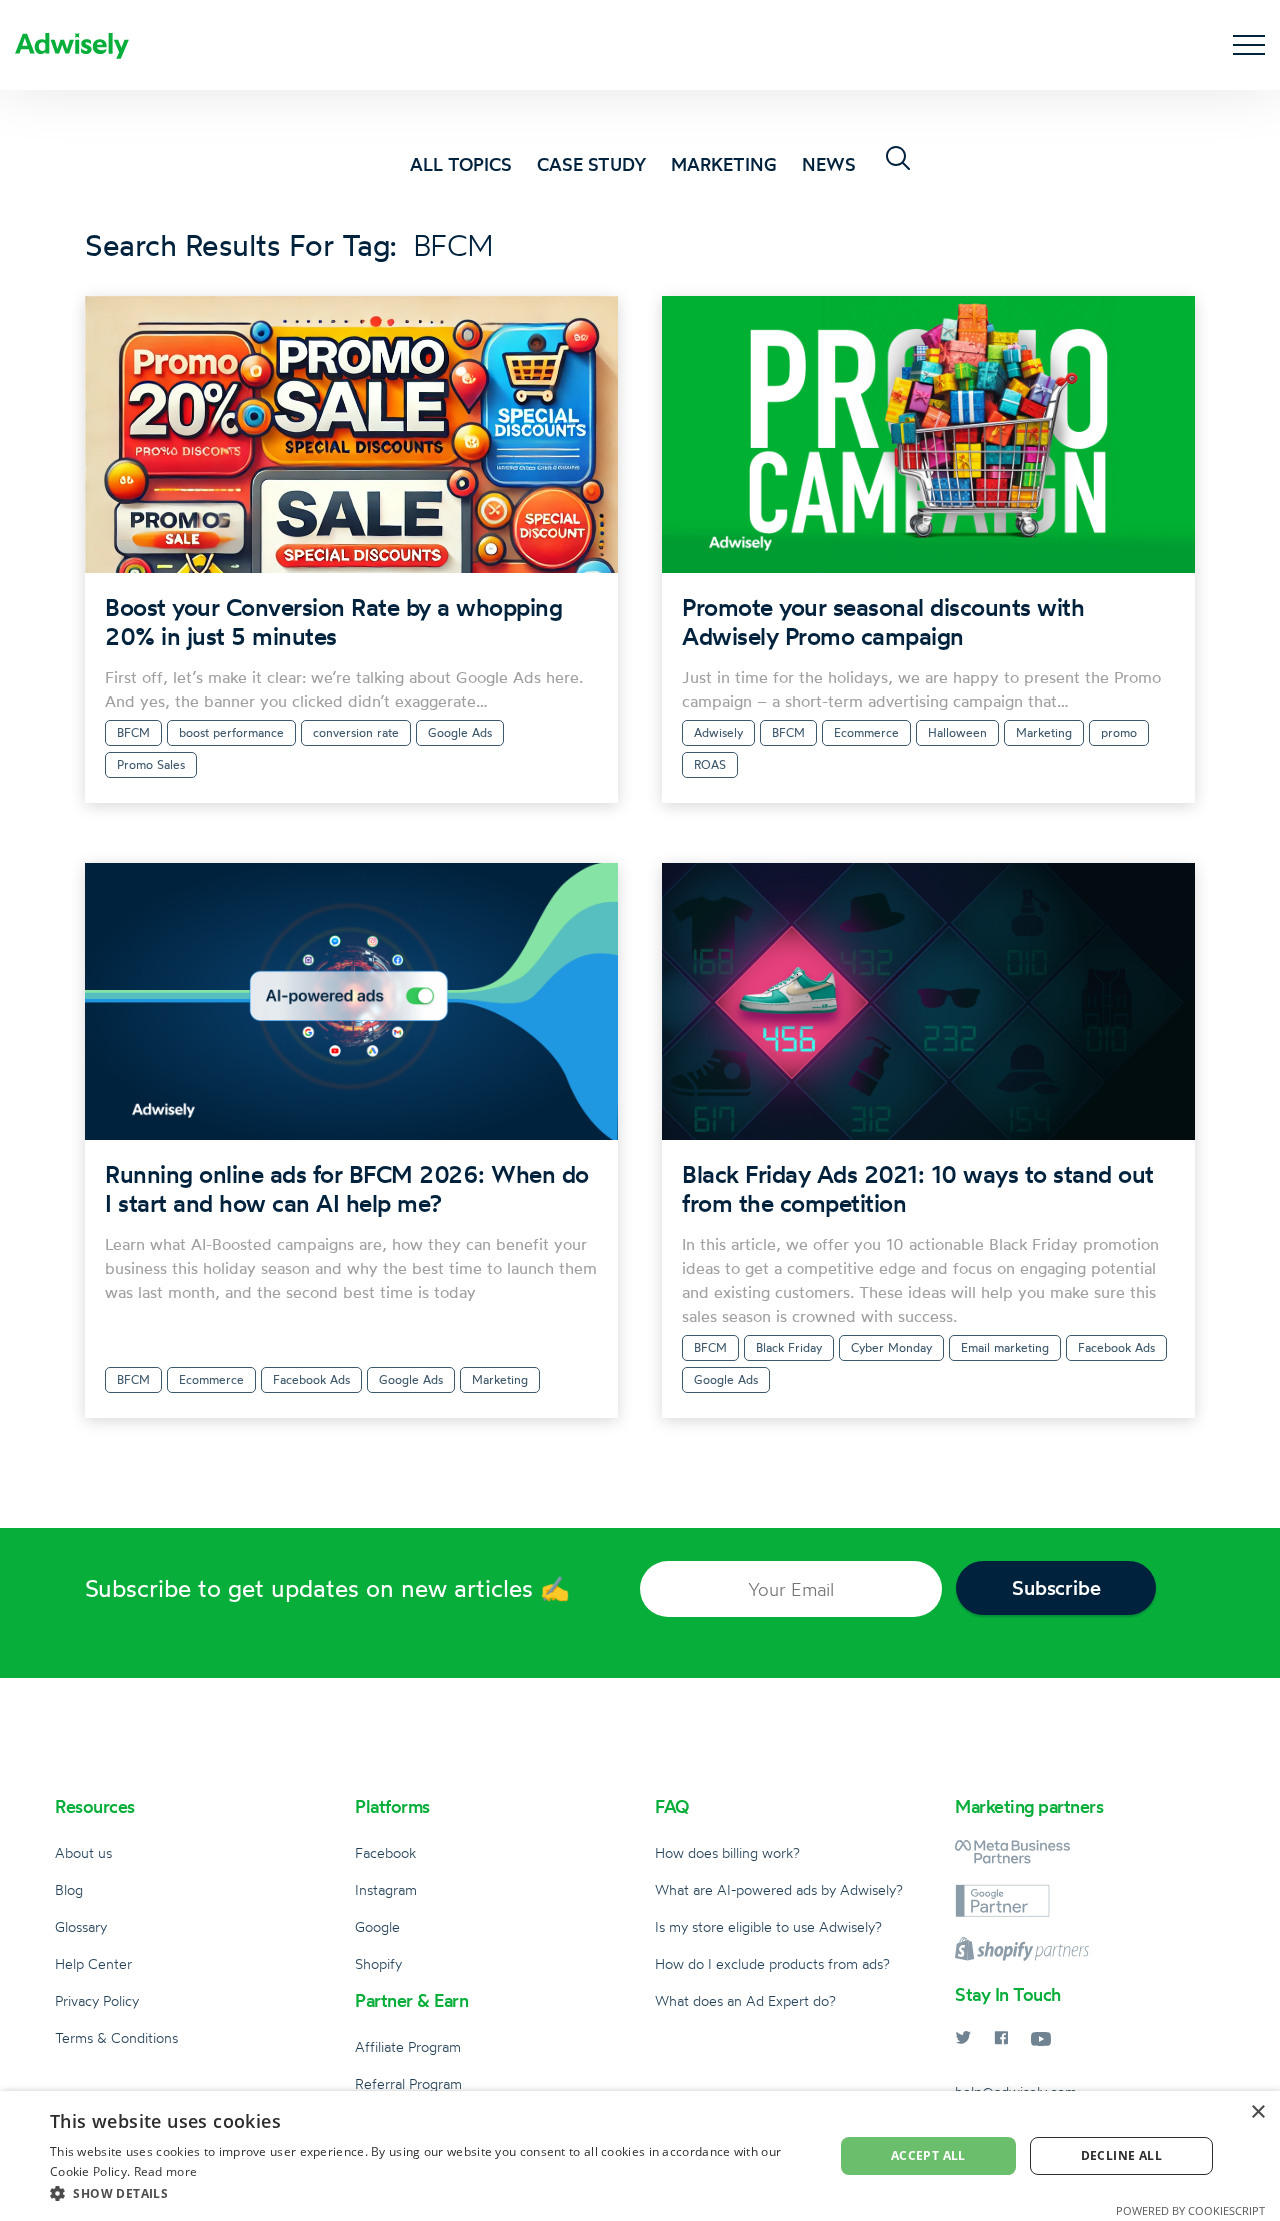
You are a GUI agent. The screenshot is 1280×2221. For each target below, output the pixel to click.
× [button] (1257, 2112)
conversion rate (356, 732)
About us (83, 1852)
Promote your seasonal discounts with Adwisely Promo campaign (883, 621)
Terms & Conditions (116, 2037)
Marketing (724, 164)
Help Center (93, 1963)
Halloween (957, 732)
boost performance (231, 732)
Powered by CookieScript (1190, 2210)
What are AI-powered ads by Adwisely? (779, 1889)
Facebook (385, 1852)
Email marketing (1005, 1347)
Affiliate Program (408, 2046)
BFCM (133, 732)
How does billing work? (727, 1852)
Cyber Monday (891, 1347)
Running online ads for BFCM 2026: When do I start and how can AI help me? (347, 1188)
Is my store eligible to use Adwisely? (768, 1926)
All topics (461, 164)
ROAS (710, 764)
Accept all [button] (928, 2155)
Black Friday (789, 1347)
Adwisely (718, 732)
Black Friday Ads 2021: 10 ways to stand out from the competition (918, 1188)
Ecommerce (866, 732)
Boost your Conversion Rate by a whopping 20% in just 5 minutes (333, 621)
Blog (69, 1889)
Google (377, 1926)
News (829, 164)
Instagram (386, 1889)
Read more (166, 2171)
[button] (430, 2194)
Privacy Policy (97, 2000)
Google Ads (460, 732)
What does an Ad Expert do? (745, 2000)
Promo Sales (151, 764)
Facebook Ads (311, 1379)
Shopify (378, 1963)
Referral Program (408, 2083)
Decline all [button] (1121, 2155)
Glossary (81, 1926)
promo (1119, 732)
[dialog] (640, 2156)
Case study (591, 164)
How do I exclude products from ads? (772, 1963)
